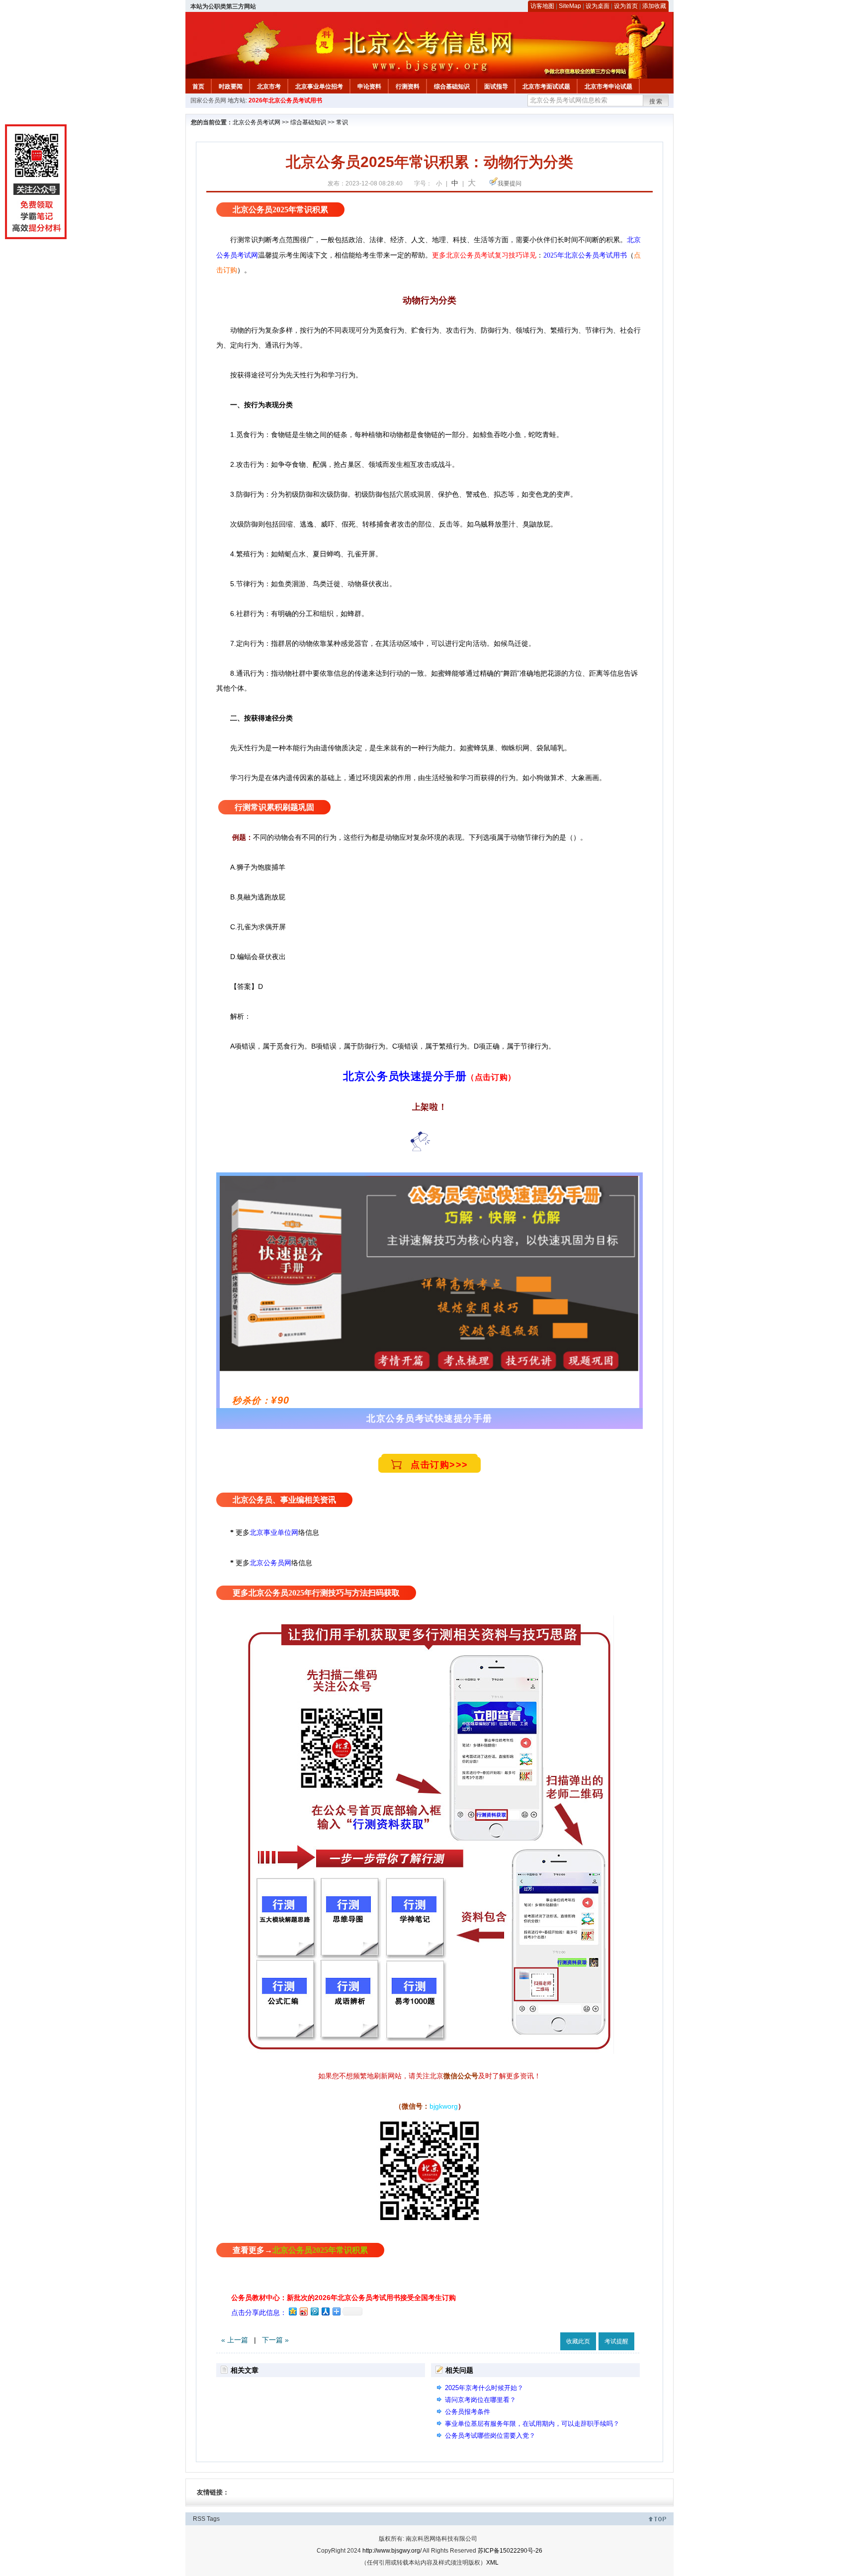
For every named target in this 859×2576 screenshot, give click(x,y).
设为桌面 (598, 6)
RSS (199, 2519)
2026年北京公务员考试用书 (285, 100)
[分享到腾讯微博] (314, 2311)
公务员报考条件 (468, 2412)
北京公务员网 (270, 1563)
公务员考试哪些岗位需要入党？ (490, 2436)
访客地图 (542, 6)
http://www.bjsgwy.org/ (392, 2551)
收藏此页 (578, 2341)
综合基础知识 (452, 87)
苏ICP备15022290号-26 (510, 2551)
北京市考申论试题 (608, 87)
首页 (198, 87)
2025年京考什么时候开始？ (484, 2388)
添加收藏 (654, 6)
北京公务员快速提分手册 (405, 1076)
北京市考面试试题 (546, 87)
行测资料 (408, 87)
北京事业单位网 (274, 1532)
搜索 (656, 101)
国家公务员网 (208, 100)
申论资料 (369, 87)
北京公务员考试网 (257, 122)
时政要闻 (231, 87)
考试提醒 (616, 2341)
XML (492, 2563)
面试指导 (496, 87)
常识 (342, 122)
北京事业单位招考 (319, 87)
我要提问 (510, 183)
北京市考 (269, 87)
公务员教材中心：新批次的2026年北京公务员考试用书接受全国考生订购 (344, 2298)
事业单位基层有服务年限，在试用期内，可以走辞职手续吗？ (532, 2424)
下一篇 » (275, 2340)
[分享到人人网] (325, 2311)
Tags (213, 2519)
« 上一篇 (235, 2340)
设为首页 (626, 6)
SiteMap (570, 6)
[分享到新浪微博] (303, 2311)
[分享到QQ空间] (292, 2311)
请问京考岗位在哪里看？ (480, 2400)
